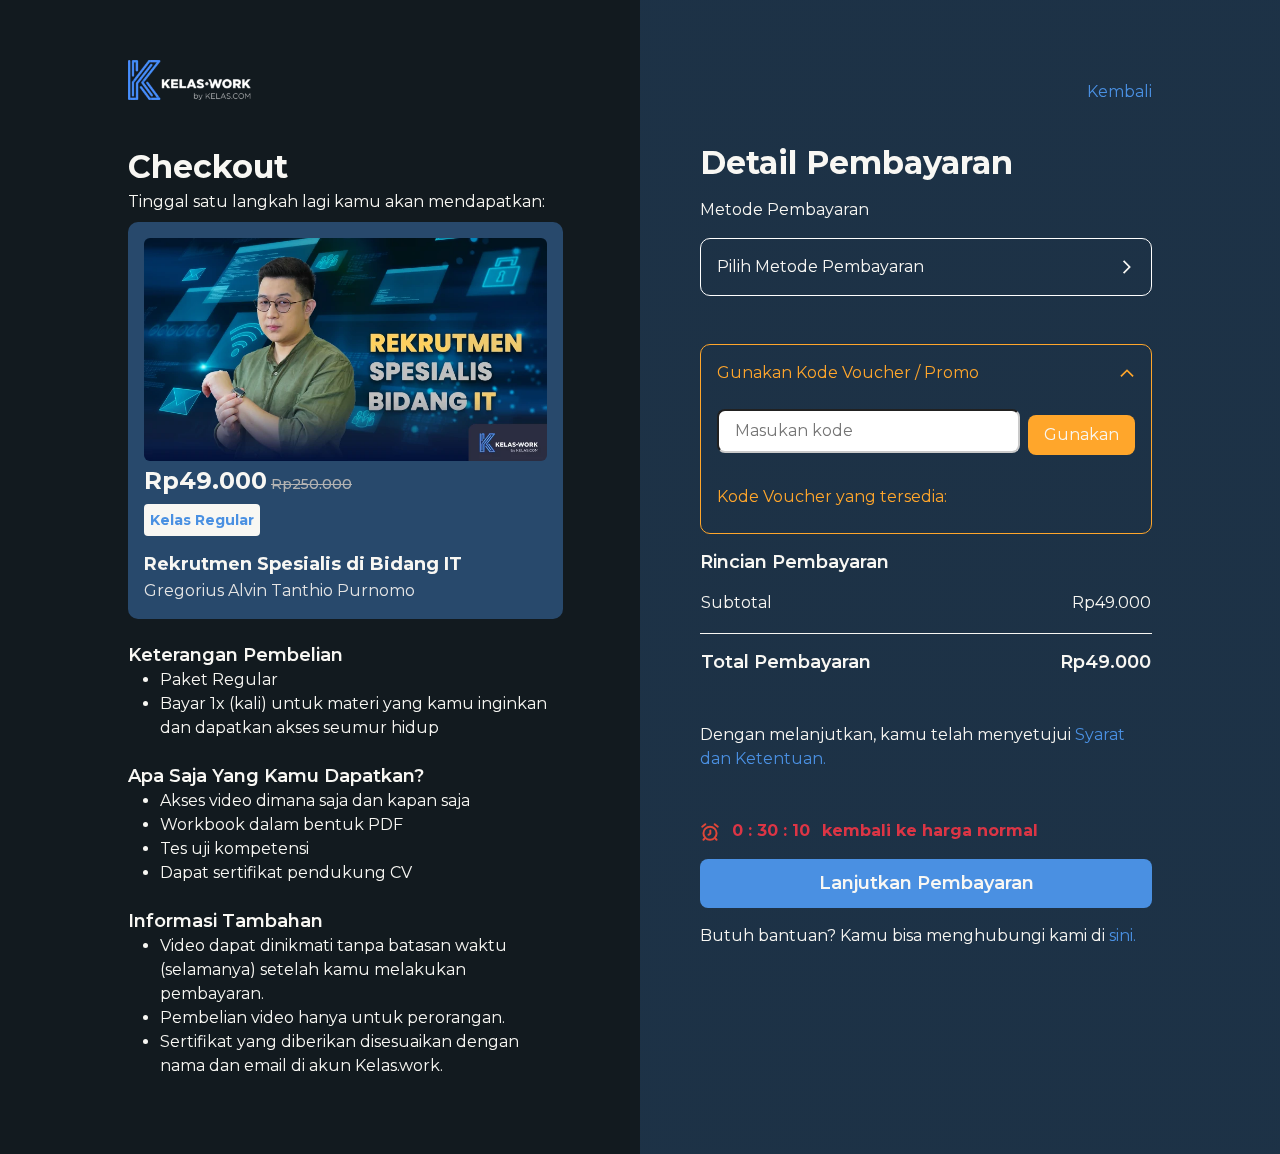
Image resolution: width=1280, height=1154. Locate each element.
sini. (1122, 935)
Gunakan (1081, 434)
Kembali (1119, 91)
